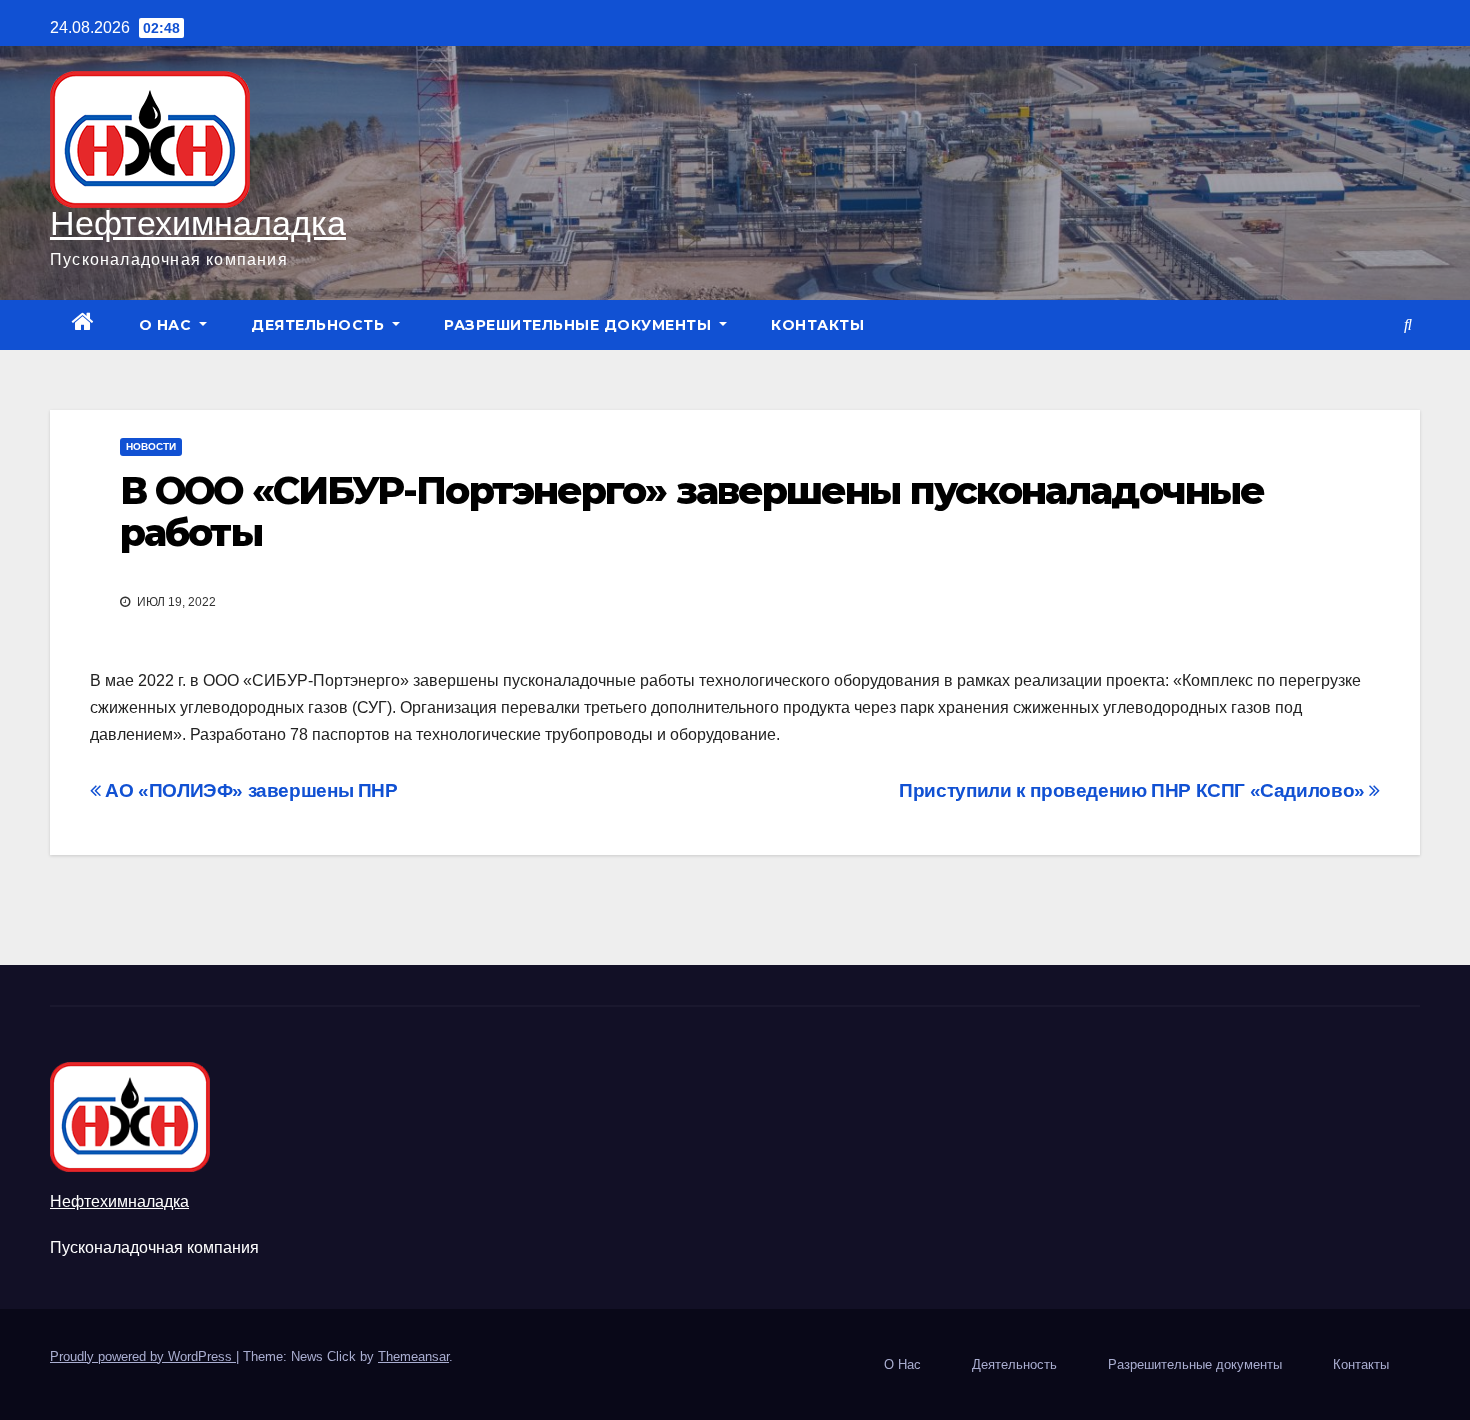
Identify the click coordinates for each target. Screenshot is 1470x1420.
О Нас (167, 325)
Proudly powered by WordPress (143, 1356)
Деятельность (320, 325)
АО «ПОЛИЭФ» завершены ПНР (249, 790)
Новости (151, 446)
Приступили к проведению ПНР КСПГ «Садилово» (1134, 790)
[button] (1408, 324)
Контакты (817, 325)
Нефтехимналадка (198, 223)
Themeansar (413, 1356)
